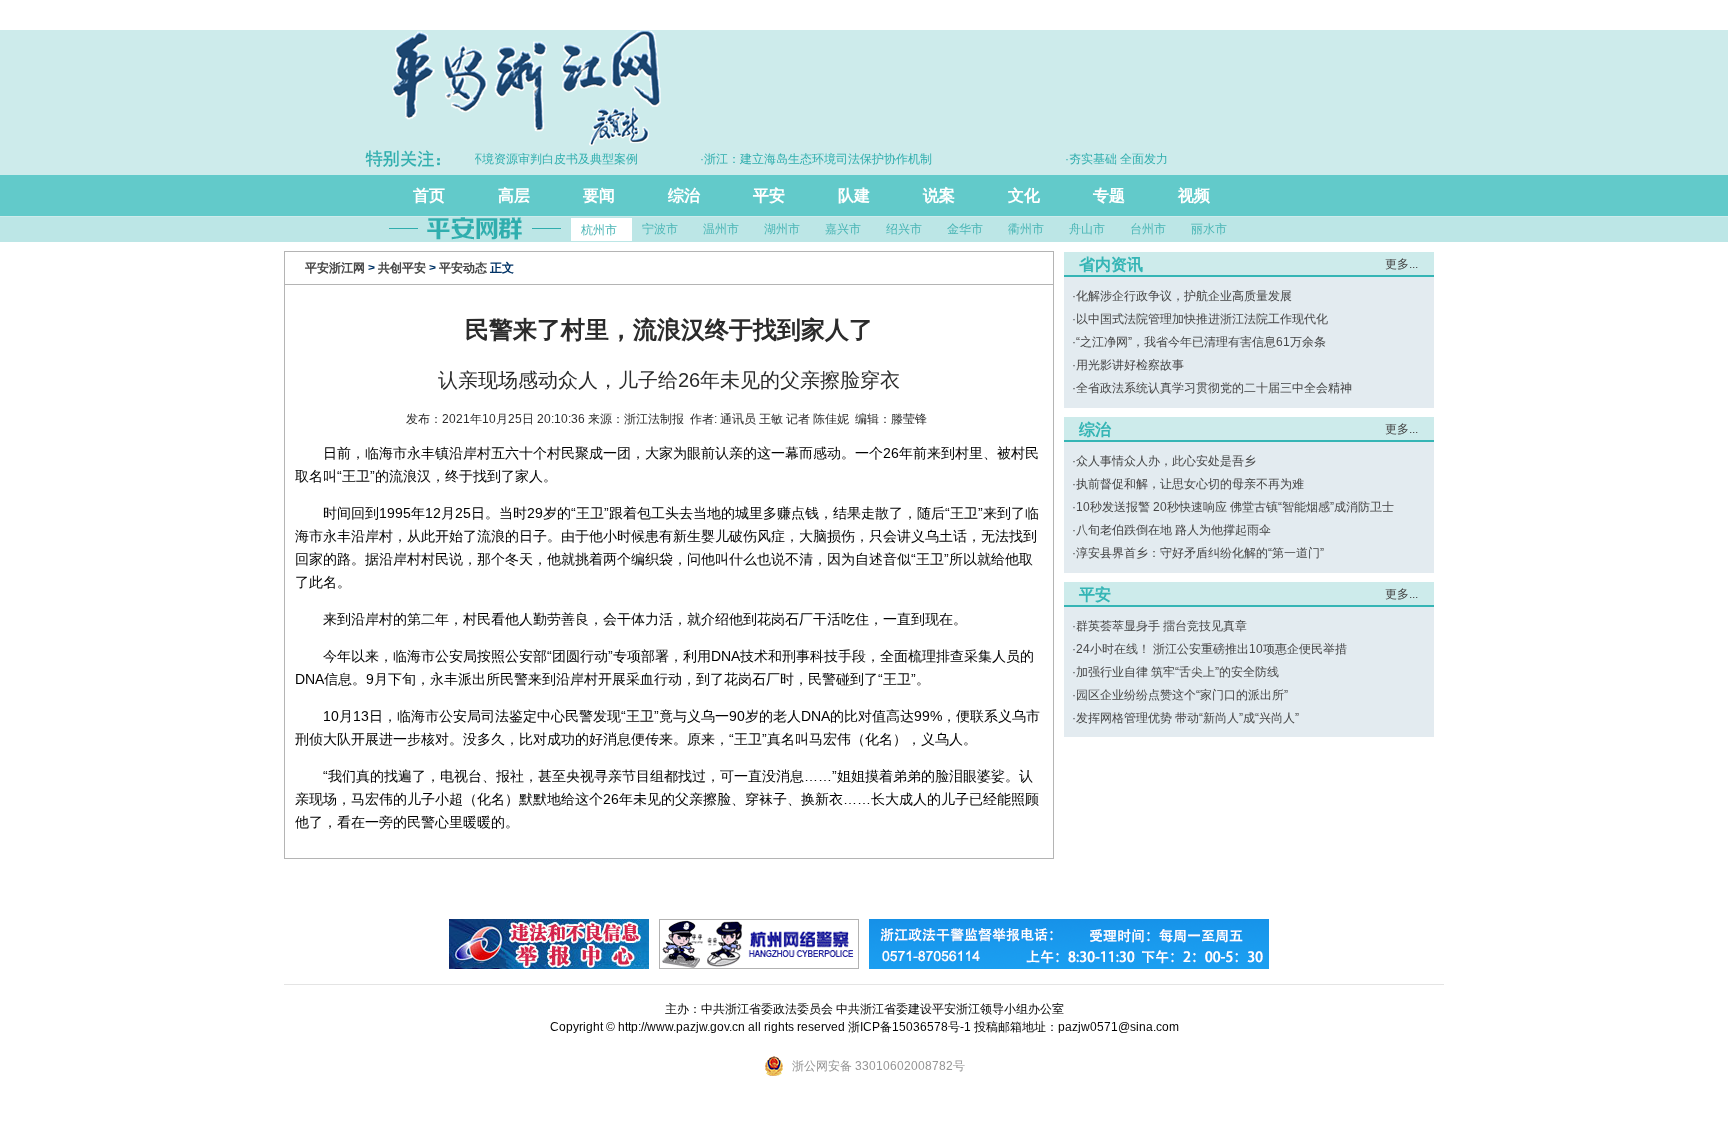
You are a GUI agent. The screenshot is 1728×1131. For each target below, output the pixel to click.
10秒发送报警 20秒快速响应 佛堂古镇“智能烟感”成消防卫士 (1235, 507)
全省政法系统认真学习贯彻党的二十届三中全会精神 (1214, 388)
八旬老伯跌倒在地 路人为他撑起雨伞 (1173, 530)
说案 (939, 195)
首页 (429, 195)
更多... (1401, 264)
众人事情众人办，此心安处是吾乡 (1166, 461)
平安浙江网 (335, 268)
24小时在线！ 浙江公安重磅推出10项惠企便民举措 (1211, 649)
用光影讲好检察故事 (1130, 365)
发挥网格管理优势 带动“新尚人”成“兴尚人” (1187, 718)
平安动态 (463, 268)
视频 (1194, 195)
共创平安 (402, 268)
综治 (684, 195)
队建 (854, 195)
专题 (1109, 195)
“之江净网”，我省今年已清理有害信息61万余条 (1201, 342)
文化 (1024, 195)
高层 (514, 195)
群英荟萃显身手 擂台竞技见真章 (1161, 626)
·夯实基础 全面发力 (1096, 159)
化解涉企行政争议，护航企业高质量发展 (1184, 296)
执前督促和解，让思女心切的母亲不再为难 (1190, 484)
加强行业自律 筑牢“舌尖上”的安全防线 (1177, 672)
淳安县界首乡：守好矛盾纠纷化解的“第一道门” (1200, 553)
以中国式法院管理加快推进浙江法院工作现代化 (1202, 319)
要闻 (599, 195)
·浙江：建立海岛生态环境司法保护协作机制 (796, 159)
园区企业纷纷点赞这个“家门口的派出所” (1182, 695)
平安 (769, 195)
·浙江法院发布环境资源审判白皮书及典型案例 (496, 159)
